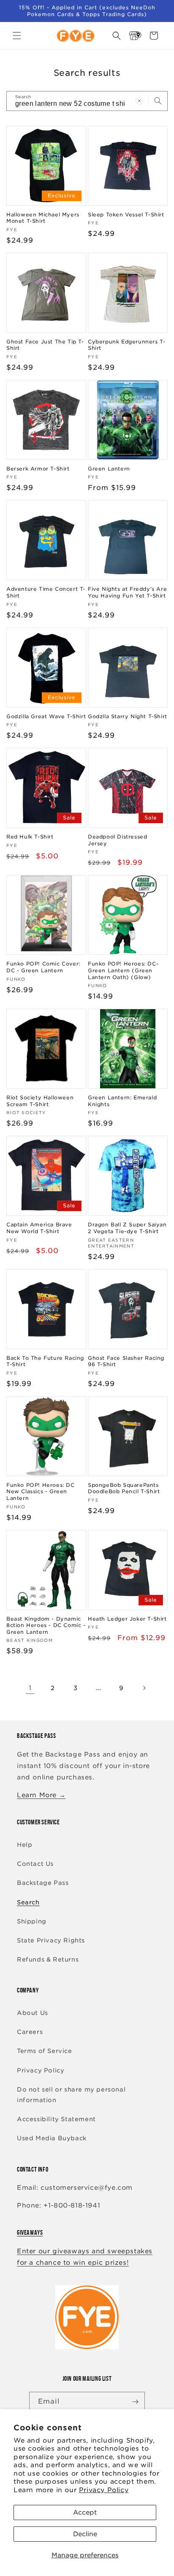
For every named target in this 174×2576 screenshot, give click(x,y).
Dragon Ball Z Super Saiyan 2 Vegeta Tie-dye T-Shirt (127, 1228)
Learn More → (41, 1795)
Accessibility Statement (56, 2119)
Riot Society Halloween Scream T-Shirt (40, 1101)
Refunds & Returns (48, 1959)
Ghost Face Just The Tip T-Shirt (45, 345)
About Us (33, 2013)
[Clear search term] (139, 101)
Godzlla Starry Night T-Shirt (128, 716)
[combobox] (87, 101)
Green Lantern (109, 469)
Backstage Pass (43, 1883)
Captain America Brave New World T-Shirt (39, 1228)
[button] (17, 36)
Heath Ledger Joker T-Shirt (127, 1619)
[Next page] (144, 1688)
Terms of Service (45, 2051)
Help (24, 1845)
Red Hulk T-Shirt (30, 837)
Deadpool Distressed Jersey (117, 840)
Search (28, 1902)
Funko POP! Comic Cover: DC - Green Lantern (43, 967)
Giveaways (30, 2232)
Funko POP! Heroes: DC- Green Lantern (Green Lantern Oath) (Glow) (123, 970)
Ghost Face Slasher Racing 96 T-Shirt (126, 1361)
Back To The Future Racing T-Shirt (45, 1361)
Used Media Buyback (52, 2138)
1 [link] (30, 1688)
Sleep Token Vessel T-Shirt (126, 214)
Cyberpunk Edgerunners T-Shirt (126, 345)
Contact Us (35, 1864)
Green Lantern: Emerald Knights (122, 1101)
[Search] (158, 101)
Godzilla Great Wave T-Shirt (46, 716)
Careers (30, 2032)
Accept (85, 2512)
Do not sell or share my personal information (71, 2095)
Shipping (32, 1921)
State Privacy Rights (51, 1940)
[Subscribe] (135, 2402)
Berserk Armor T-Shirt (38, 469)
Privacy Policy (104, 2490)
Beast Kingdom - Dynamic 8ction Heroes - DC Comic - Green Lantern (46, 1625)
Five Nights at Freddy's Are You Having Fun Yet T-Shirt (127, 592)
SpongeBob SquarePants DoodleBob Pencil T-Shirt (124, 1488)
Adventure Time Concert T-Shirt (46, 592)
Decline (85, 2534)
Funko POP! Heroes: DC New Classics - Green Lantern (41, 1491)
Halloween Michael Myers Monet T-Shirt (43, 218)
